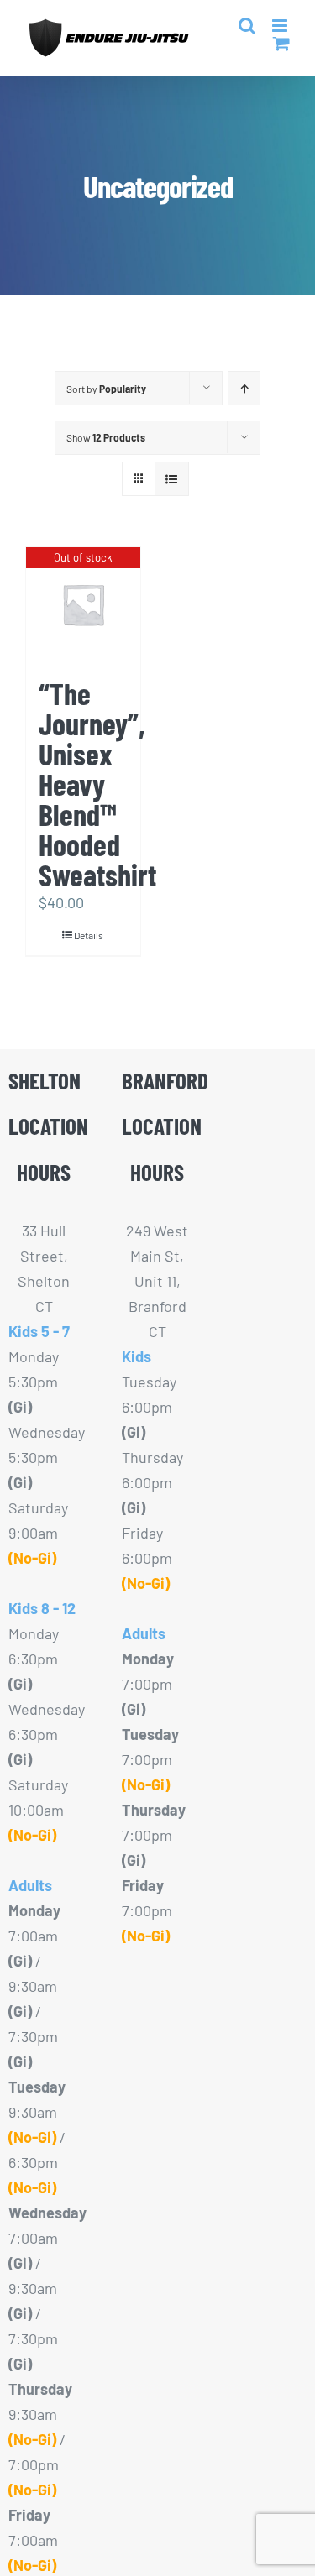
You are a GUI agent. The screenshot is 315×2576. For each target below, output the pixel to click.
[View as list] (172, 479)
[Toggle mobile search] (247, 26)
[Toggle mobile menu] (281, 26)
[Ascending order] (244, 388)
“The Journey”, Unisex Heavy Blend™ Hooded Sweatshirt (97, 784)
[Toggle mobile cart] (281, 43)
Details (89, 935)
